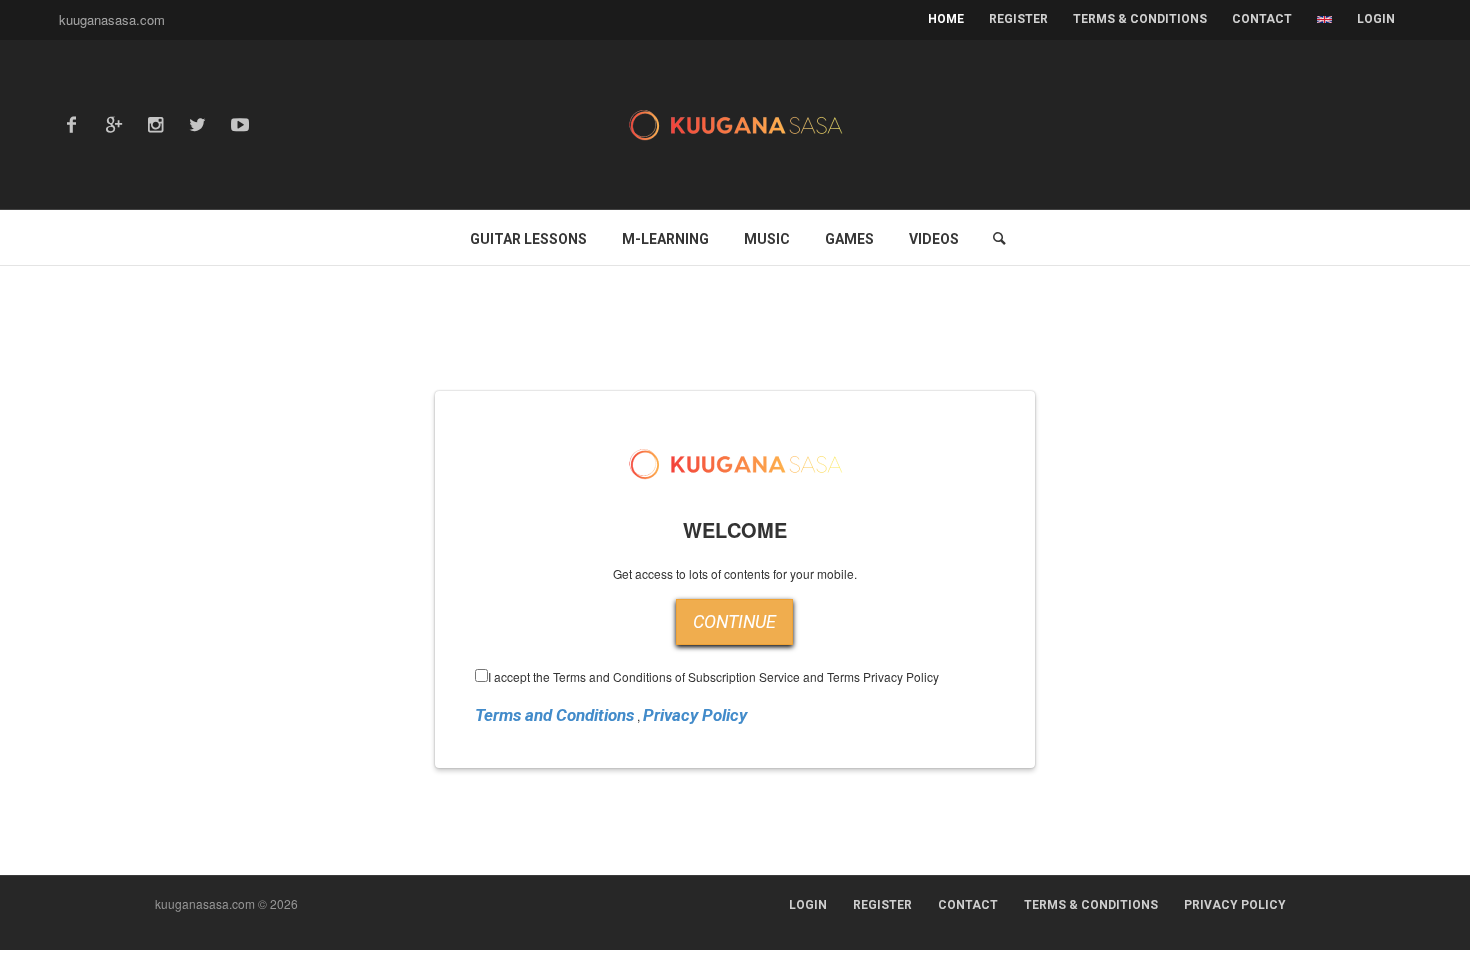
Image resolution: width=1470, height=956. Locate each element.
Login (1376, 19)
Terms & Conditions (1091, 905)
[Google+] (114, 125)
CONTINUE (734, 621)
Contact (968, 905)
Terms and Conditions (554, 715)
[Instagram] (156, 125)
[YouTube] (240, 125)
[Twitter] (198, 125)
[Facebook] (72, 125)
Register (882, 905)
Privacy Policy (695, 715)
